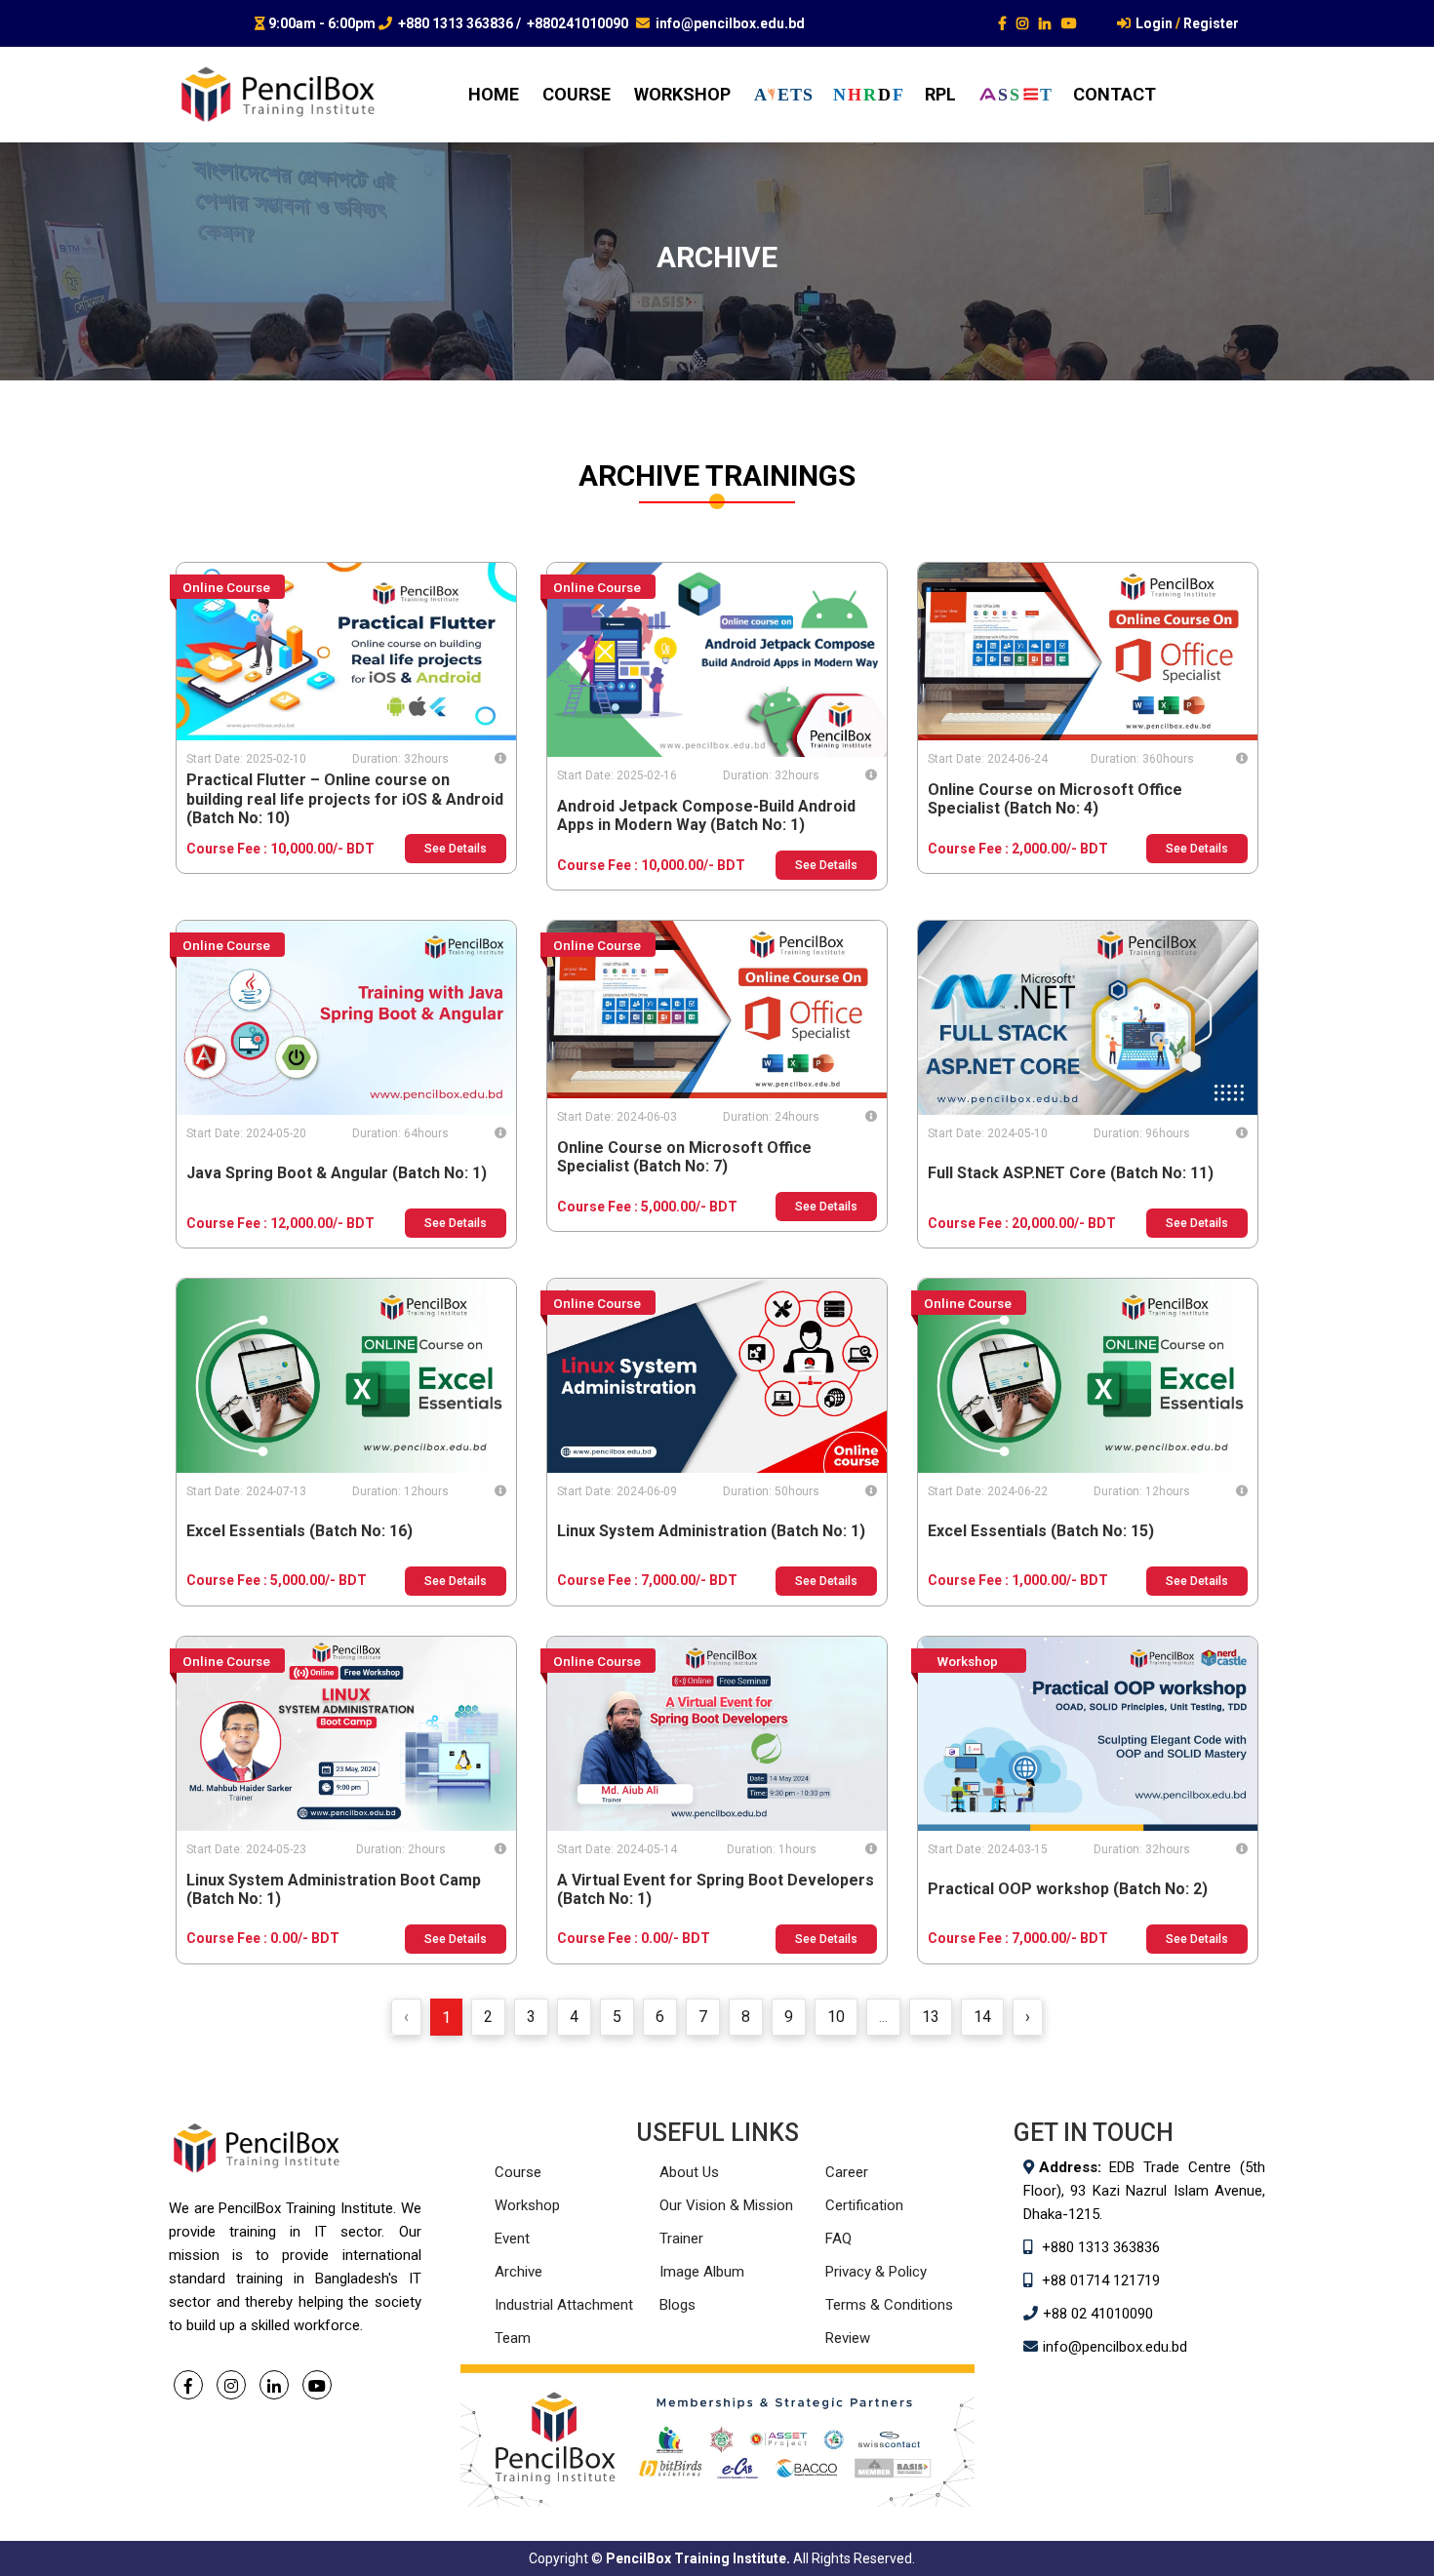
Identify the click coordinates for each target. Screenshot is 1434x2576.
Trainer (681, 2239)
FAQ (838, 2239)
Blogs (677, 2305)
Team (513, 2338)
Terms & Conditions (889, 2305)
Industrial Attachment (564, 2305)
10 (836, 2017)
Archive (518, 2272)
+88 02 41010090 (1098, 2314)
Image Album (702, 2272)
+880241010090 (578, 23)
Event (512, 2239)
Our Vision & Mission (726, 2205)
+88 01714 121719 (1101, 2280)
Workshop (527, 2205)
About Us (689, 2172)
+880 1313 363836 (456, 23)
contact (1115, 94)
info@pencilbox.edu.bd (730, 23)
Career (847, 2172)
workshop (682, 94)
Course (518, 2172)
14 (982, 2017)
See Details (456, 849)
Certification (864, 2205)
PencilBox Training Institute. (698, 2558)
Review (848, 2338)
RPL (940, 94)
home (494, 94)
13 (931, 2017)
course (577, 94)
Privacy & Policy (876, 2272)
